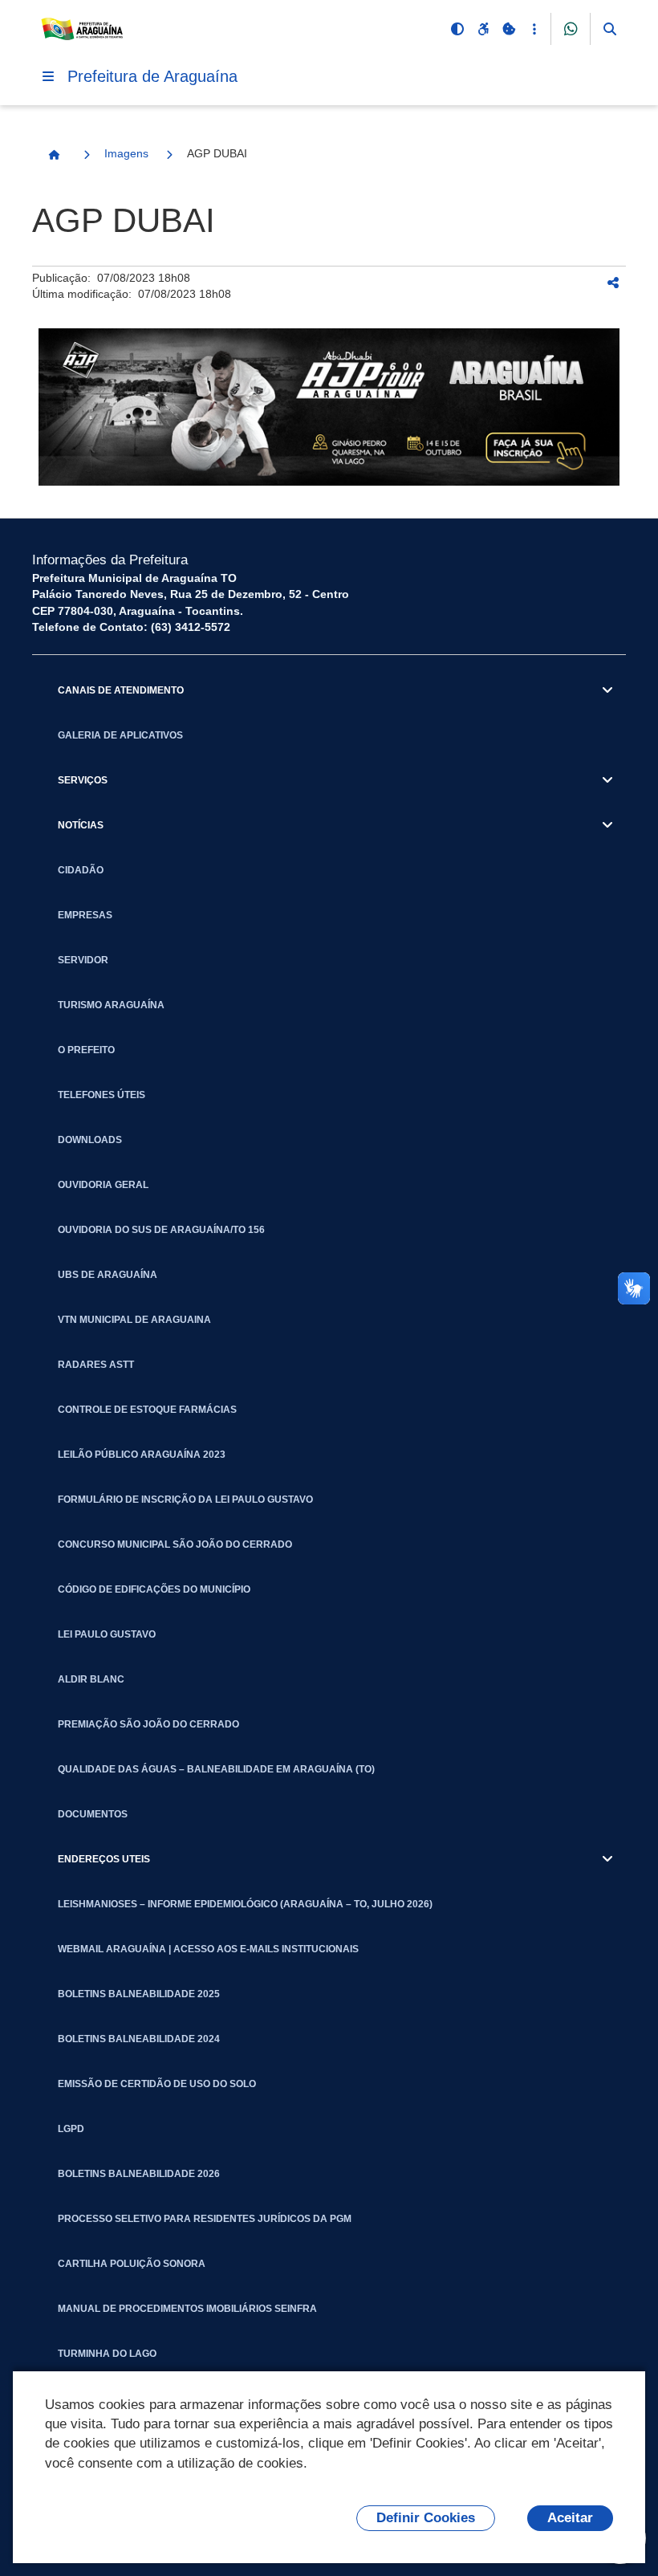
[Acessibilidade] (483, 29)
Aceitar (570, 2518)
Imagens (126, 153)
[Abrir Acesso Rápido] (534, 29)
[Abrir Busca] (610, 29)
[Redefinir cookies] (509, 29)
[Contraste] (457, 29)
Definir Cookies (426, 2518)
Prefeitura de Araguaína (152, 76)
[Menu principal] (48, 76)
